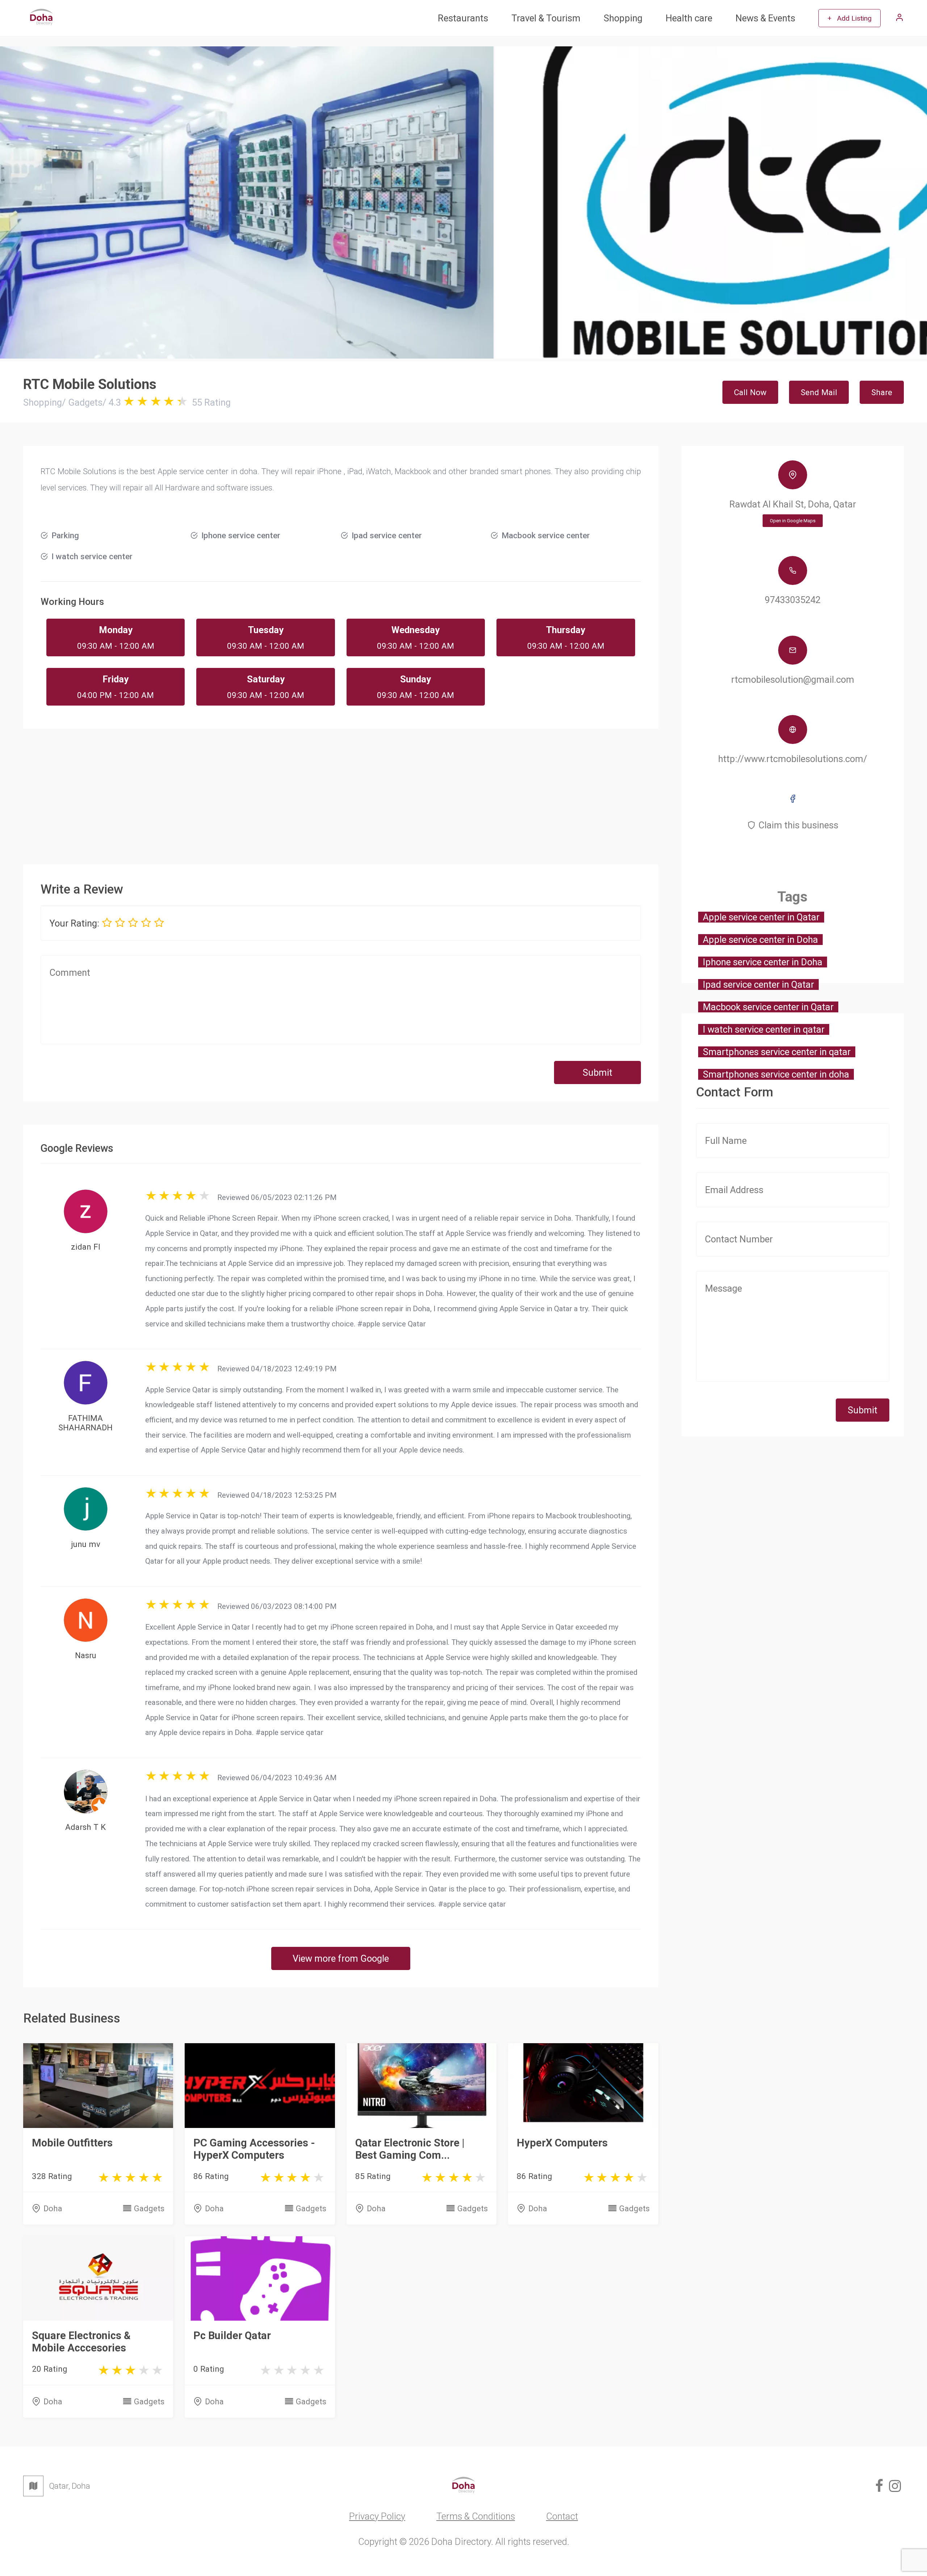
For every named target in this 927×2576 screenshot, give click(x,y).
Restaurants (463, 18)
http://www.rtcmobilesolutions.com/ (793, 759)
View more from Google (341, 1958)
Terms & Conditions (476, 2516)
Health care (689, 18)
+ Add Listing (850, 18)
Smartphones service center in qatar (777, 1052)
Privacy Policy (377, 2516)
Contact (562, 2516)
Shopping (623, 18)
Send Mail (819, 392)
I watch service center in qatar (764, 1029)
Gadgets (149, 2208)
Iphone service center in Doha (763, 962)
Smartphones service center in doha (776, 1074)
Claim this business (798, 825)
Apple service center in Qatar (761, 917)
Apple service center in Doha (760, 940)
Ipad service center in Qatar (758, 984)
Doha (53, 2208)
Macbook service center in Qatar (768, 1007)
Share (882, 392)
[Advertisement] (341, 790)
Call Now (750, 392)
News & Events (765, 18)
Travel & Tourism (546, 18)
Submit (597, 1072)
